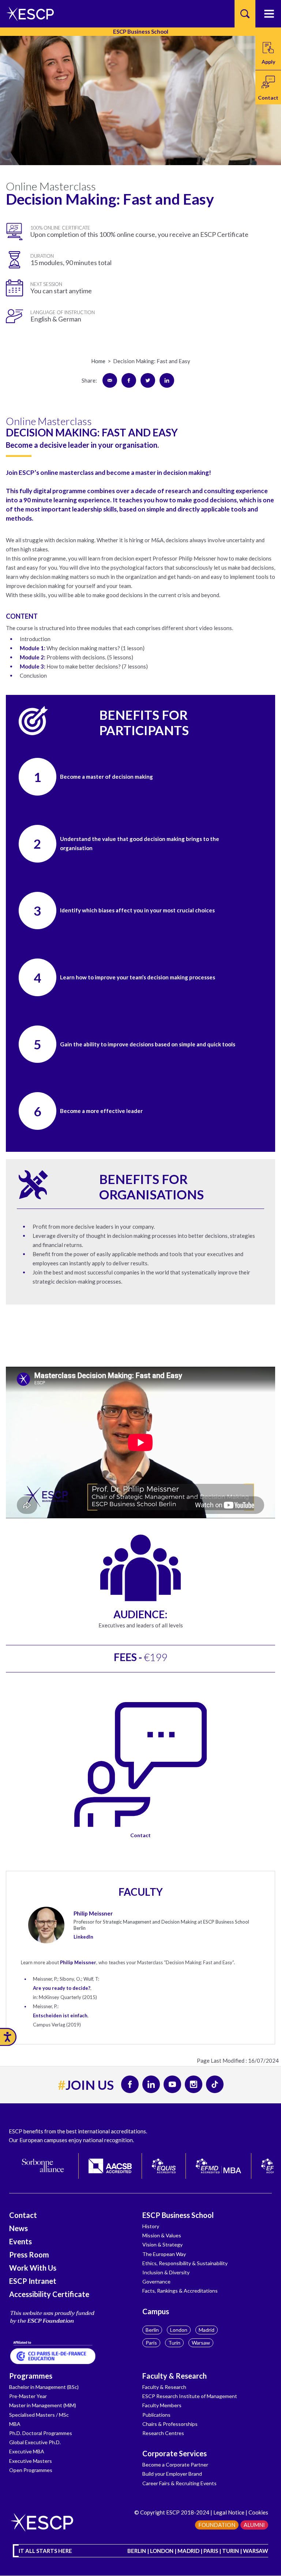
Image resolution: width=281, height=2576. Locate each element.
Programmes (31, 2376)
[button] (268, 87)
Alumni (254, 2525)
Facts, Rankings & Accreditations (180, 2291)
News (18, 2228)
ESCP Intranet (33, 2281)
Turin (174, 2343)
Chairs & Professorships (170, 2424)
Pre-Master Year (28, 2396)
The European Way (164, 2254)
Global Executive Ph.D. (35, 2442)
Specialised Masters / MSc (39, 2415)
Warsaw (201, 2343)
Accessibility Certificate (49, 2294)
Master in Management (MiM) (43, 2405)
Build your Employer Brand (172, 2474)
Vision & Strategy (162, 2244)
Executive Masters (31, 2461)
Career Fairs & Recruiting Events (179, 2483)
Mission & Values (162, 2235)
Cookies (258, 2512)
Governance (156, 2281)
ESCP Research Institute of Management (190, 2396)
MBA (15, 2424)
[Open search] (245, 14)
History (151, 2226)
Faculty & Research (175, 2376)
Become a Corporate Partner (175, 2465)
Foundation (217, 2525)
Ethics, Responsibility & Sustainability (185, 2263)
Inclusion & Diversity (166, 2272)
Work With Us (33, 2268)
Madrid (207, 2330)
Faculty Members (162, 2405)
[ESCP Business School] (28, 14)
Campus (156, 2311)
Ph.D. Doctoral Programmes (41, 2433)
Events (20, 2241)
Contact (140, 1835)
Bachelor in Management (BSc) (44, 2387)
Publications (156, 2415)
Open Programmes (31, 2470)
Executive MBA (27, 2451)
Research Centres (163, 2433)
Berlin (152, 2330)
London (179, 2330)
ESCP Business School (178, 2215)
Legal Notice (229, 2512)
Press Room (29, 2255)
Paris (151, 2343)
